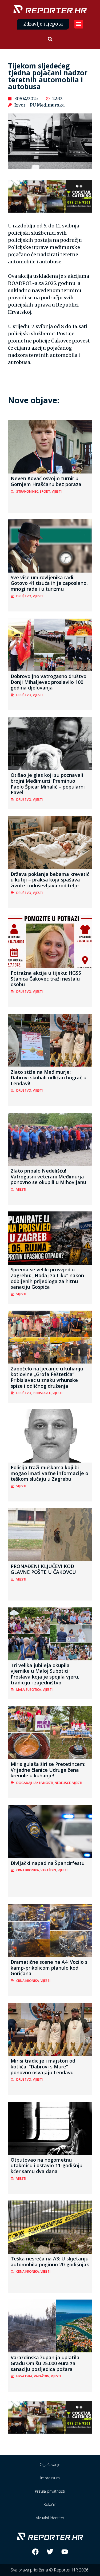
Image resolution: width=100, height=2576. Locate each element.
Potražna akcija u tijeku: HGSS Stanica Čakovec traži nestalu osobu (46, 979)
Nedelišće (63, 1783)
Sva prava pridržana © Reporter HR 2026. (50, 2570)
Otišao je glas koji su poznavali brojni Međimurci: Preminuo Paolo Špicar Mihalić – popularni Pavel (48, 784)
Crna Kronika (28, 1870)
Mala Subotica (29, 1690)
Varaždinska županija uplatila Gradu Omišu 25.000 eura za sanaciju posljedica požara (45, 2363)
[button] (79, 24)
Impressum (50, 2478)
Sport (45, 491)
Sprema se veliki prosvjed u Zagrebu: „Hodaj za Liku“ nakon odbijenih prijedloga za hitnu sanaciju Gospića (47, 1278)
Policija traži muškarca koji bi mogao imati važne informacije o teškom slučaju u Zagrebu (49, 1473)
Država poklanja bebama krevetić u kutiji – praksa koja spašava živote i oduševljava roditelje (50, 880)
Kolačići (50, 2504)
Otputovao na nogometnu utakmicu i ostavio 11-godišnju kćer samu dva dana (47, 2165)
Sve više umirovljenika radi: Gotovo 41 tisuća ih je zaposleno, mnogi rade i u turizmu (49, 583)
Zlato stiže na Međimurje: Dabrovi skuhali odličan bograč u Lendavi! (49, 1078)
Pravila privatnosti (50, 2491)
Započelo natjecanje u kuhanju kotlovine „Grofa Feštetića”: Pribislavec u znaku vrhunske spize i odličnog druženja (47, 1377)
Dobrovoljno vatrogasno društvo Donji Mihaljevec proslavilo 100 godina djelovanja (49, 682)
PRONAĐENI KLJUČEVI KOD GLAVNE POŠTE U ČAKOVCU (43, 1569)
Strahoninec (27, 491)
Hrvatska (24, 2376)
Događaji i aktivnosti (35, 1783)
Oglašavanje (50, 2465)
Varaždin (48, 1870)
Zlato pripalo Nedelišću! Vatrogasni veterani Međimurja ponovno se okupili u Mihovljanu (48, 1176)
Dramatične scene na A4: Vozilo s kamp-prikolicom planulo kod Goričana (49, 1968)
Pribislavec (42, 1393)
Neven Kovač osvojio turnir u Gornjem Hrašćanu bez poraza (46, 481)
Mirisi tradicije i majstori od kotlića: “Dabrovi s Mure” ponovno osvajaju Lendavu (43, 2066)
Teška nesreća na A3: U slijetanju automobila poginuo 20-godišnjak (50, 2261)
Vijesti (57, 491)
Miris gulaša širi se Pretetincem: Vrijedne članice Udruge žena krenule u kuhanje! (48, 1770)
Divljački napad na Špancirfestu (48, 1863)
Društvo (24, 596)
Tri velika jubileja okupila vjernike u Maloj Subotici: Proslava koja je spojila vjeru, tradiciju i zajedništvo (45, 1674)
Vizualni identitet (50, 2518)
